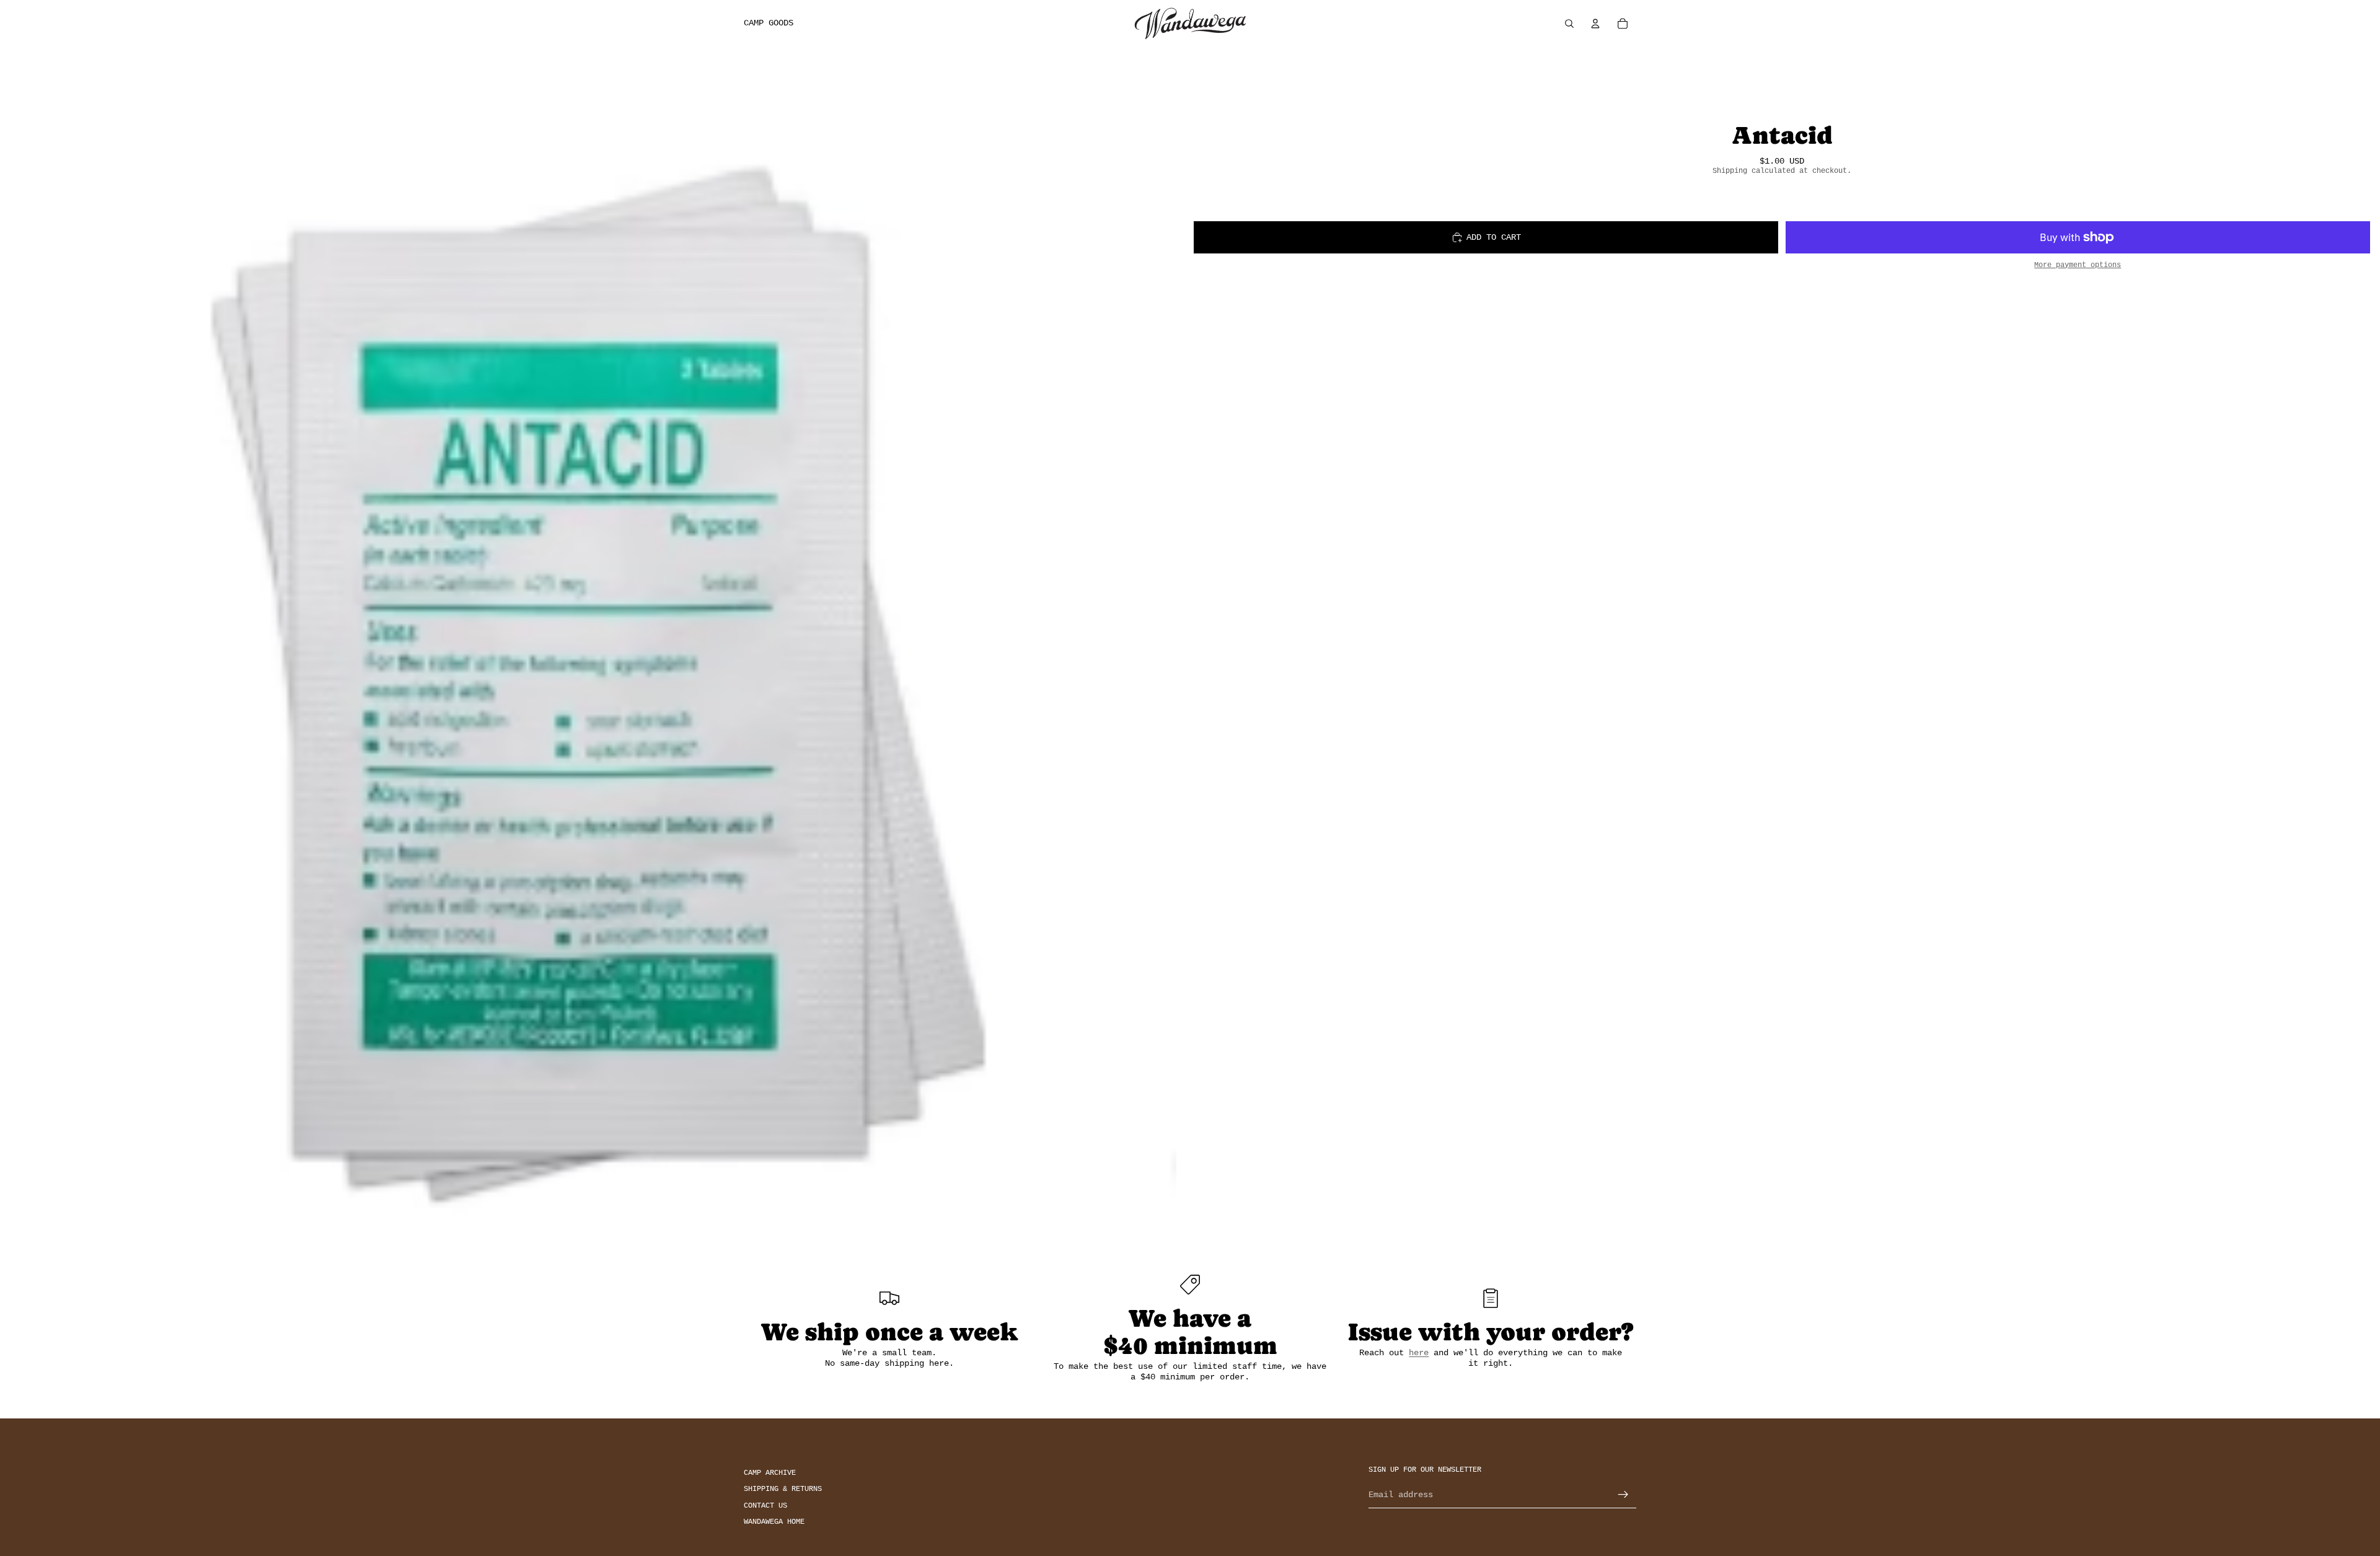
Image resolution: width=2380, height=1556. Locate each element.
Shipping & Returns (783, 1489)
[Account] (1595, 24)
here (1419, 1353)
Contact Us (765, 1505)
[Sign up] (1623, 1495)
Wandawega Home (774, 1522)
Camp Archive (770, 1473)
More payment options (2078, 265)
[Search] (1569, 24)
